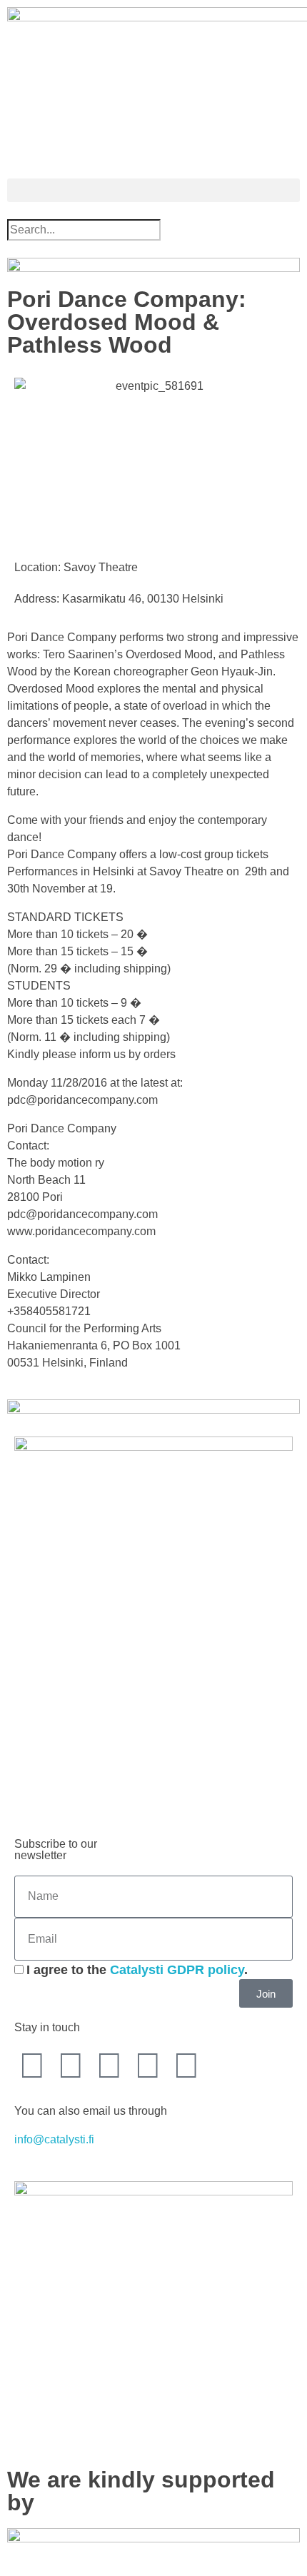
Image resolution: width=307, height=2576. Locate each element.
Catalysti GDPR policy (177, 1970)
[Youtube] (109, 2066)
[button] (153, 190)
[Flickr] (186, 2066)
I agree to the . (137, 1970)
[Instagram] (148, 2066)
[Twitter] (71, 2066)
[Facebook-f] (32, 2066)
